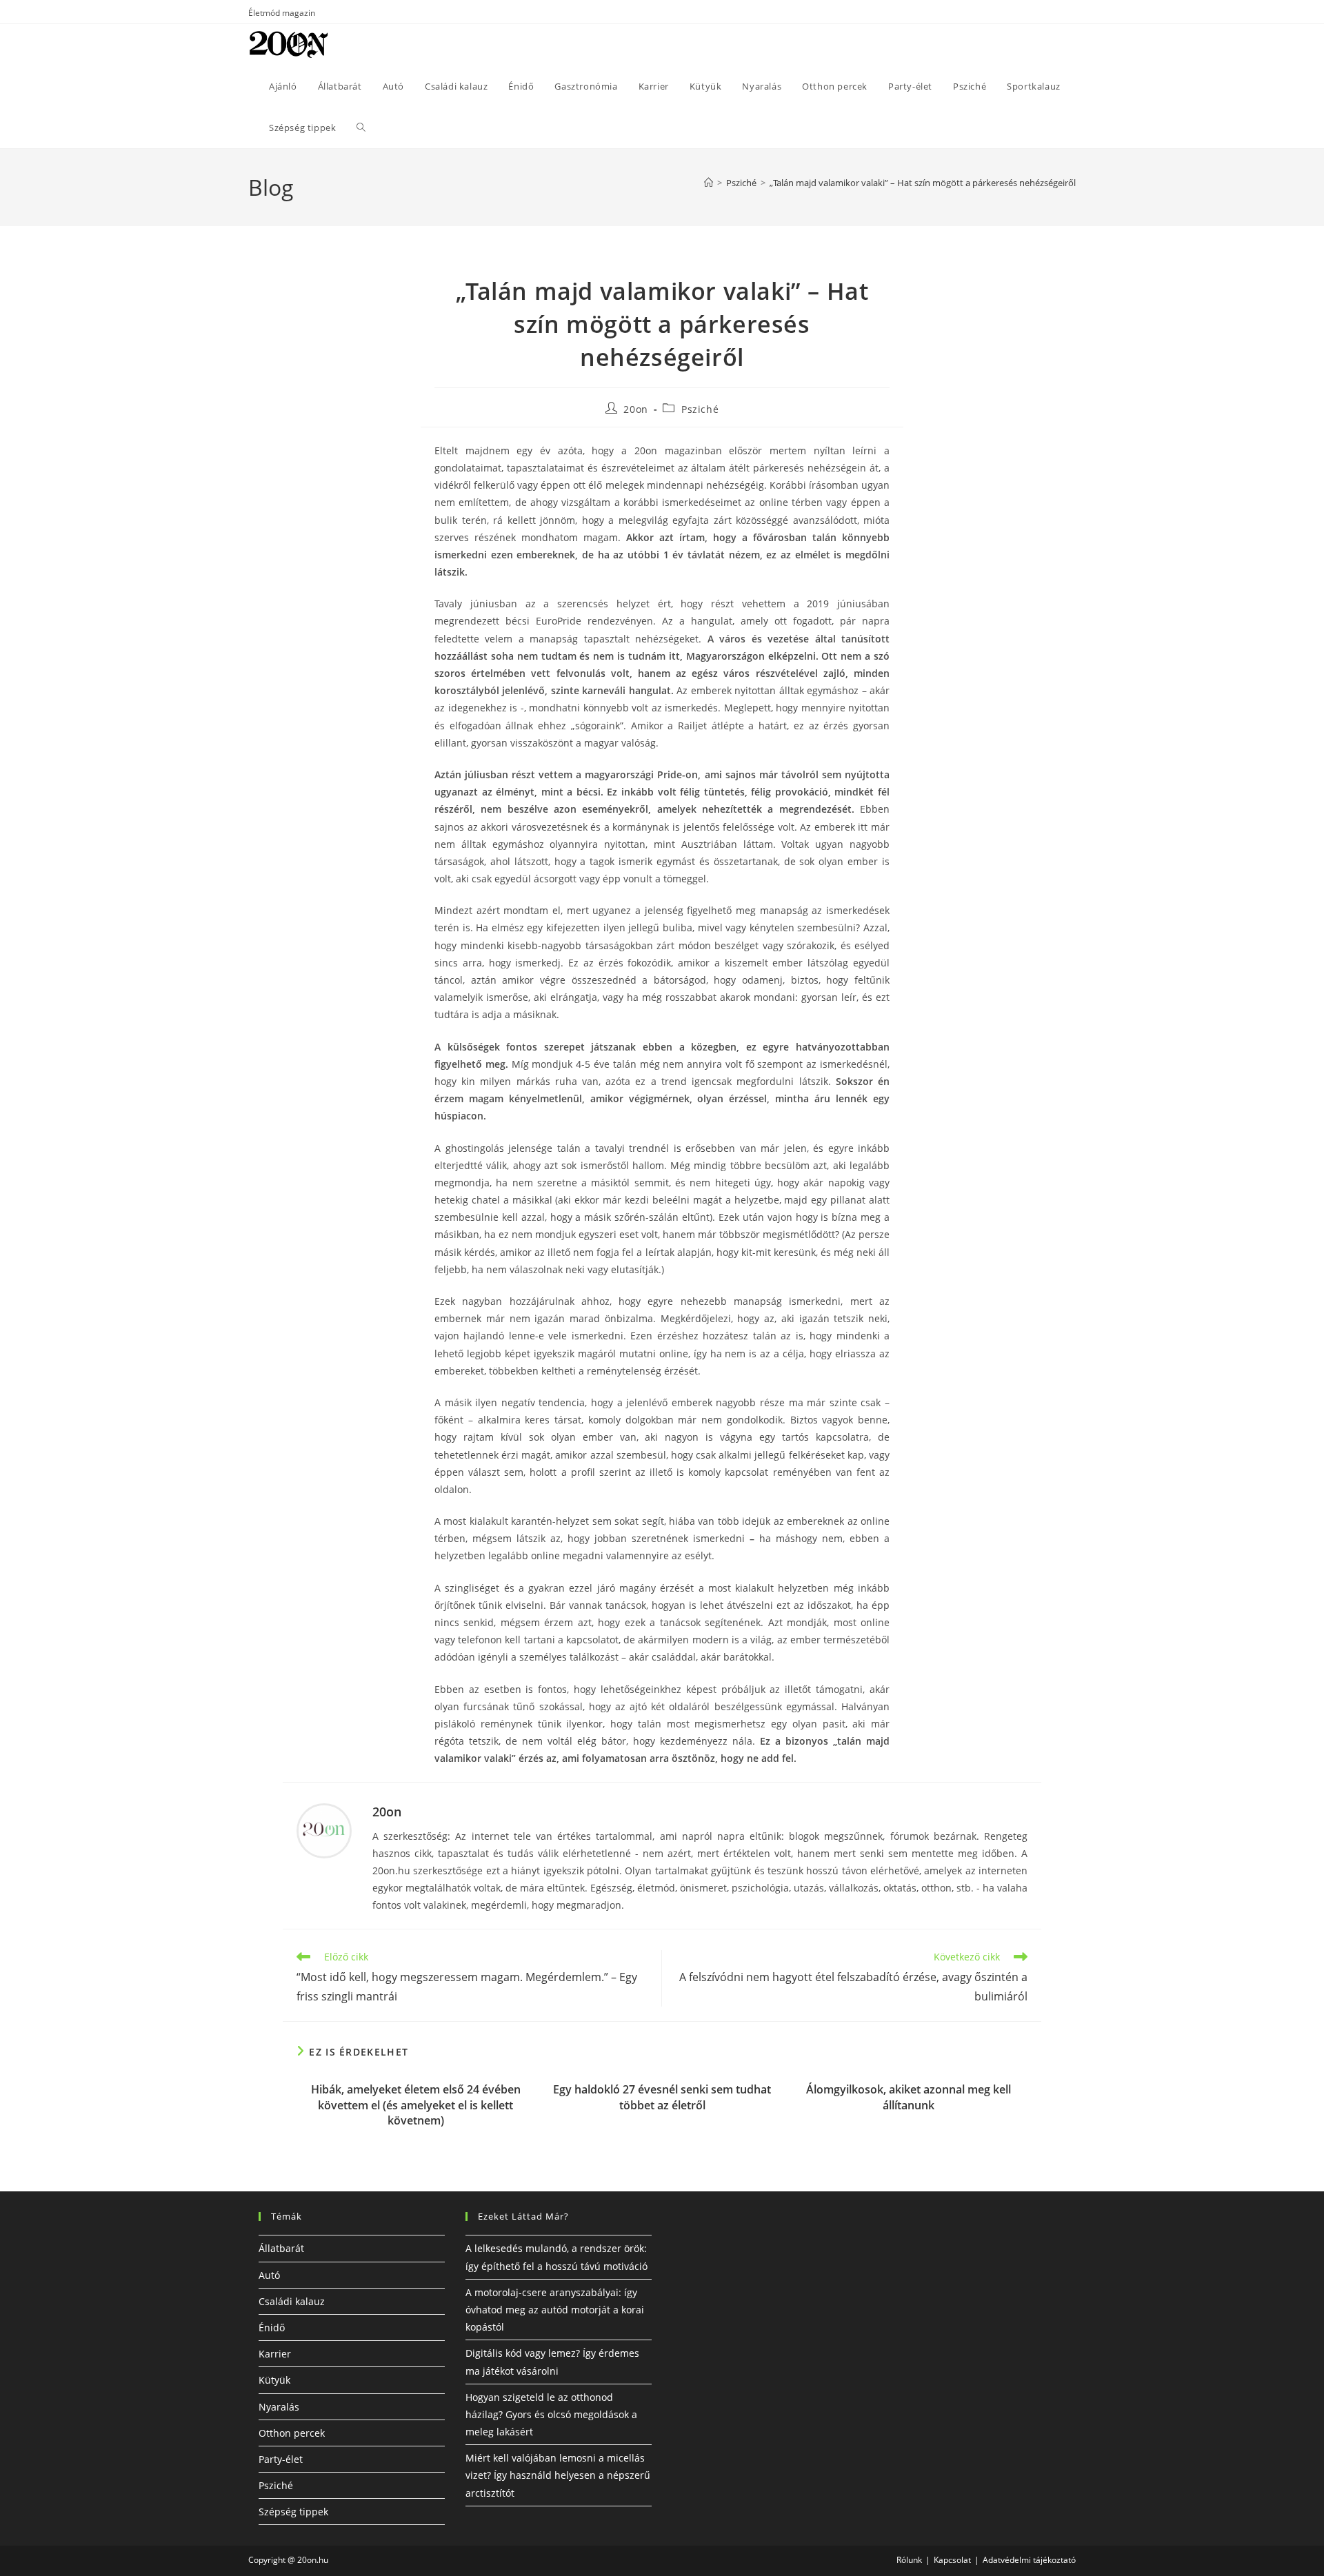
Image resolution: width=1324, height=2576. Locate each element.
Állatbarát (281, 2248)
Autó (269, 2275)
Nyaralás (279, 2407)
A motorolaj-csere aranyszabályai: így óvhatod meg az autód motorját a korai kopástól (555, 2310)
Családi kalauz (292, 2301)
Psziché (700, 409)
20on (635, 409)
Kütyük (274, 2380)
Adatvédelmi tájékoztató (1029, 2560)
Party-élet (281, 2459)
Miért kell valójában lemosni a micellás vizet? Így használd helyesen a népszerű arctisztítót (558, 2475)
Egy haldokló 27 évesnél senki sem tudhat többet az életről (662, 2097)
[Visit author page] (324, 1829)
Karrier (275, 2354)
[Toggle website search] (361, 128)
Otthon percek (292, 2433)
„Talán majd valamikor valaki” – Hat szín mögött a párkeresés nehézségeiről (923, 183)
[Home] (709, 183)
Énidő (272, 2327)
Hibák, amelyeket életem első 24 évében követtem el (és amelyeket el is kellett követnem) (416, 2105)
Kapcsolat (952, 2560)
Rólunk (909, 2560)
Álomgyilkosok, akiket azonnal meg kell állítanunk (909, 2097)
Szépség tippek (293, 2512)
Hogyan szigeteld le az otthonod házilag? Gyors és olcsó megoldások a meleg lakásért (551, 2414)
